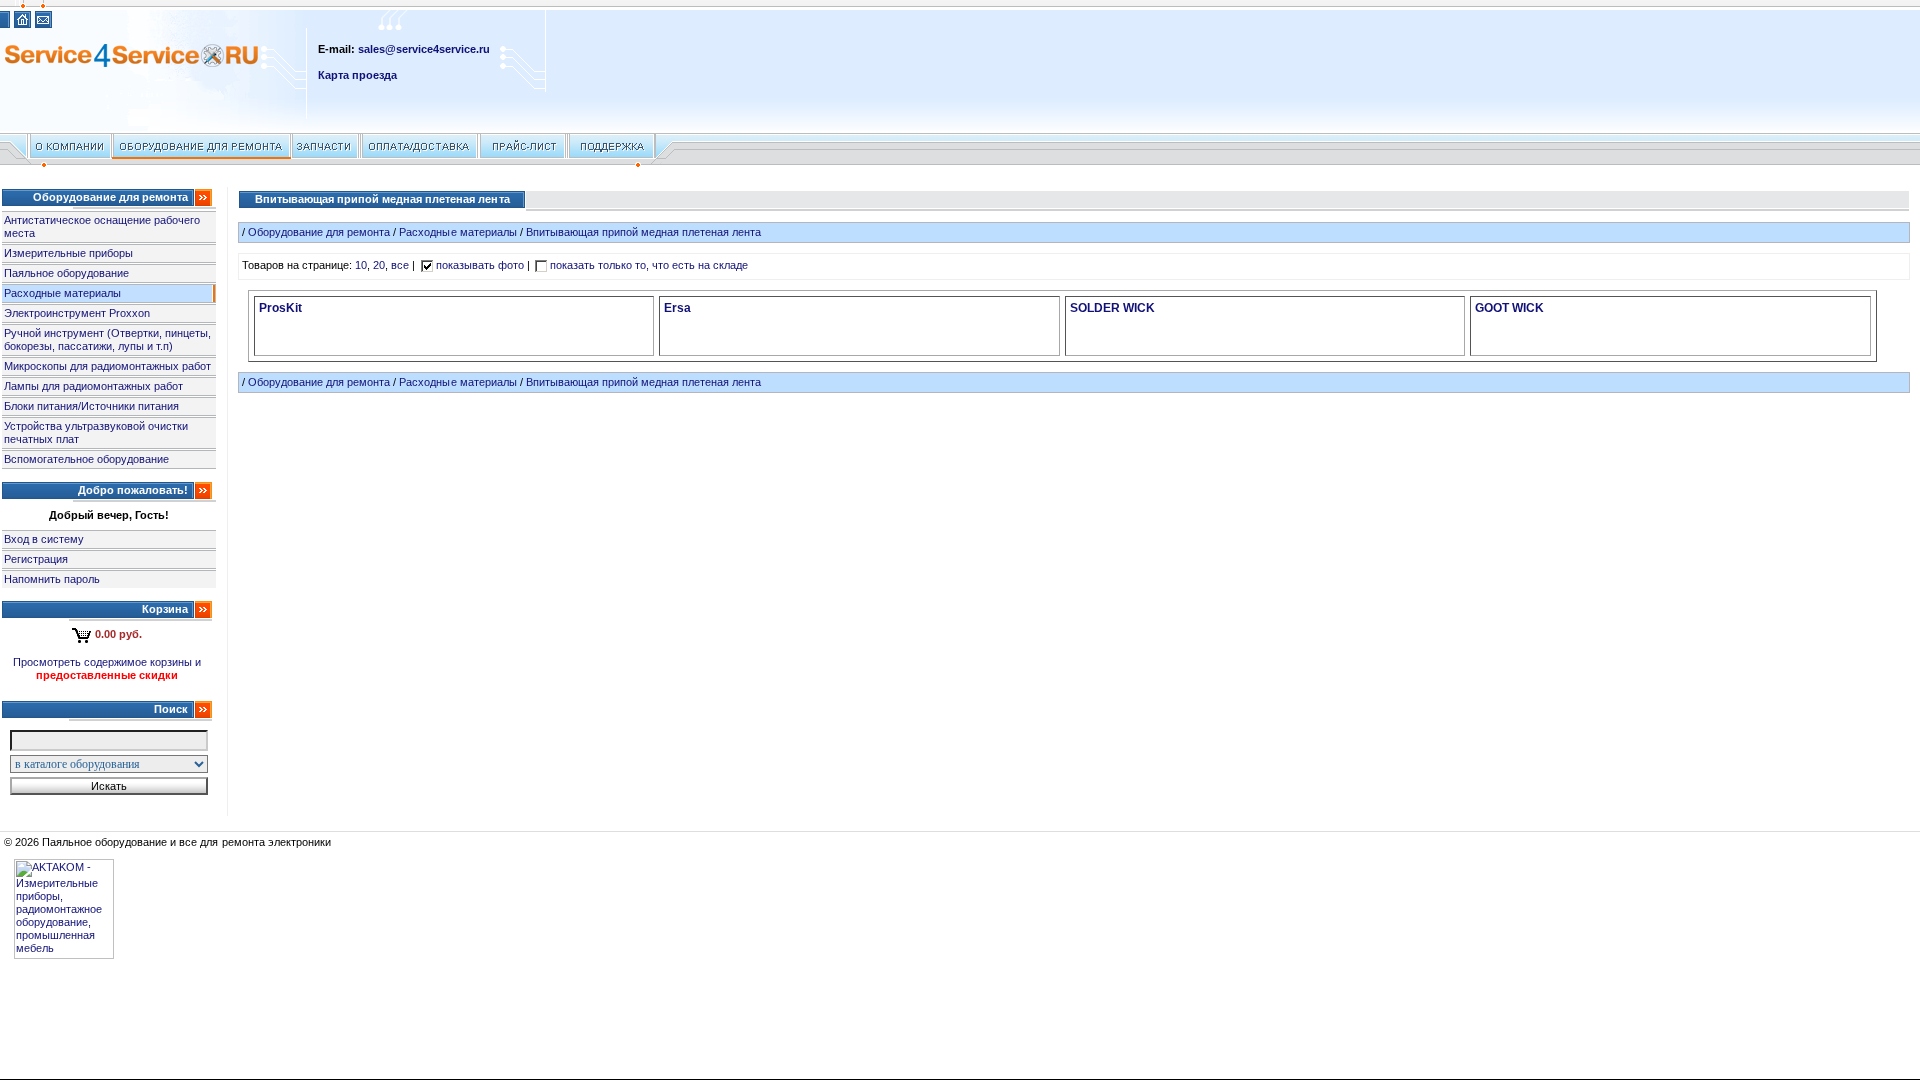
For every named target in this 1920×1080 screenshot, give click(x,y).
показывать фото (480, 265)
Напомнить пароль (52, 579)
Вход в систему (44, 539)
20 (379, 265)
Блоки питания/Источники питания (91, 406)
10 (361, 265)
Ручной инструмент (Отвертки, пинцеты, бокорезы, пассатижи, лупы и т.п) (108, 339)
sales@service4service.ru (424, 49)
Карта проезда (357, 75)
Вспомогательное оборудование (86, 459)
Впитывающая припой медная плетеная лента (644, 232)
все (400, 265)
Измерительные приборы (68, 253)
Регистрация (36, 559)
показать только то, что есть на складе (649, 265)
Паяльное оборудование (66, 273)
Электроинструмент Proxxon (77, 313)
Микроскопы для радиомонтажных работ (107, 366)
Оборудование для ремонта (319, 232)
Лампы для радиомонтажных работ (93, 386)
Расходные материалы (62, 293)
